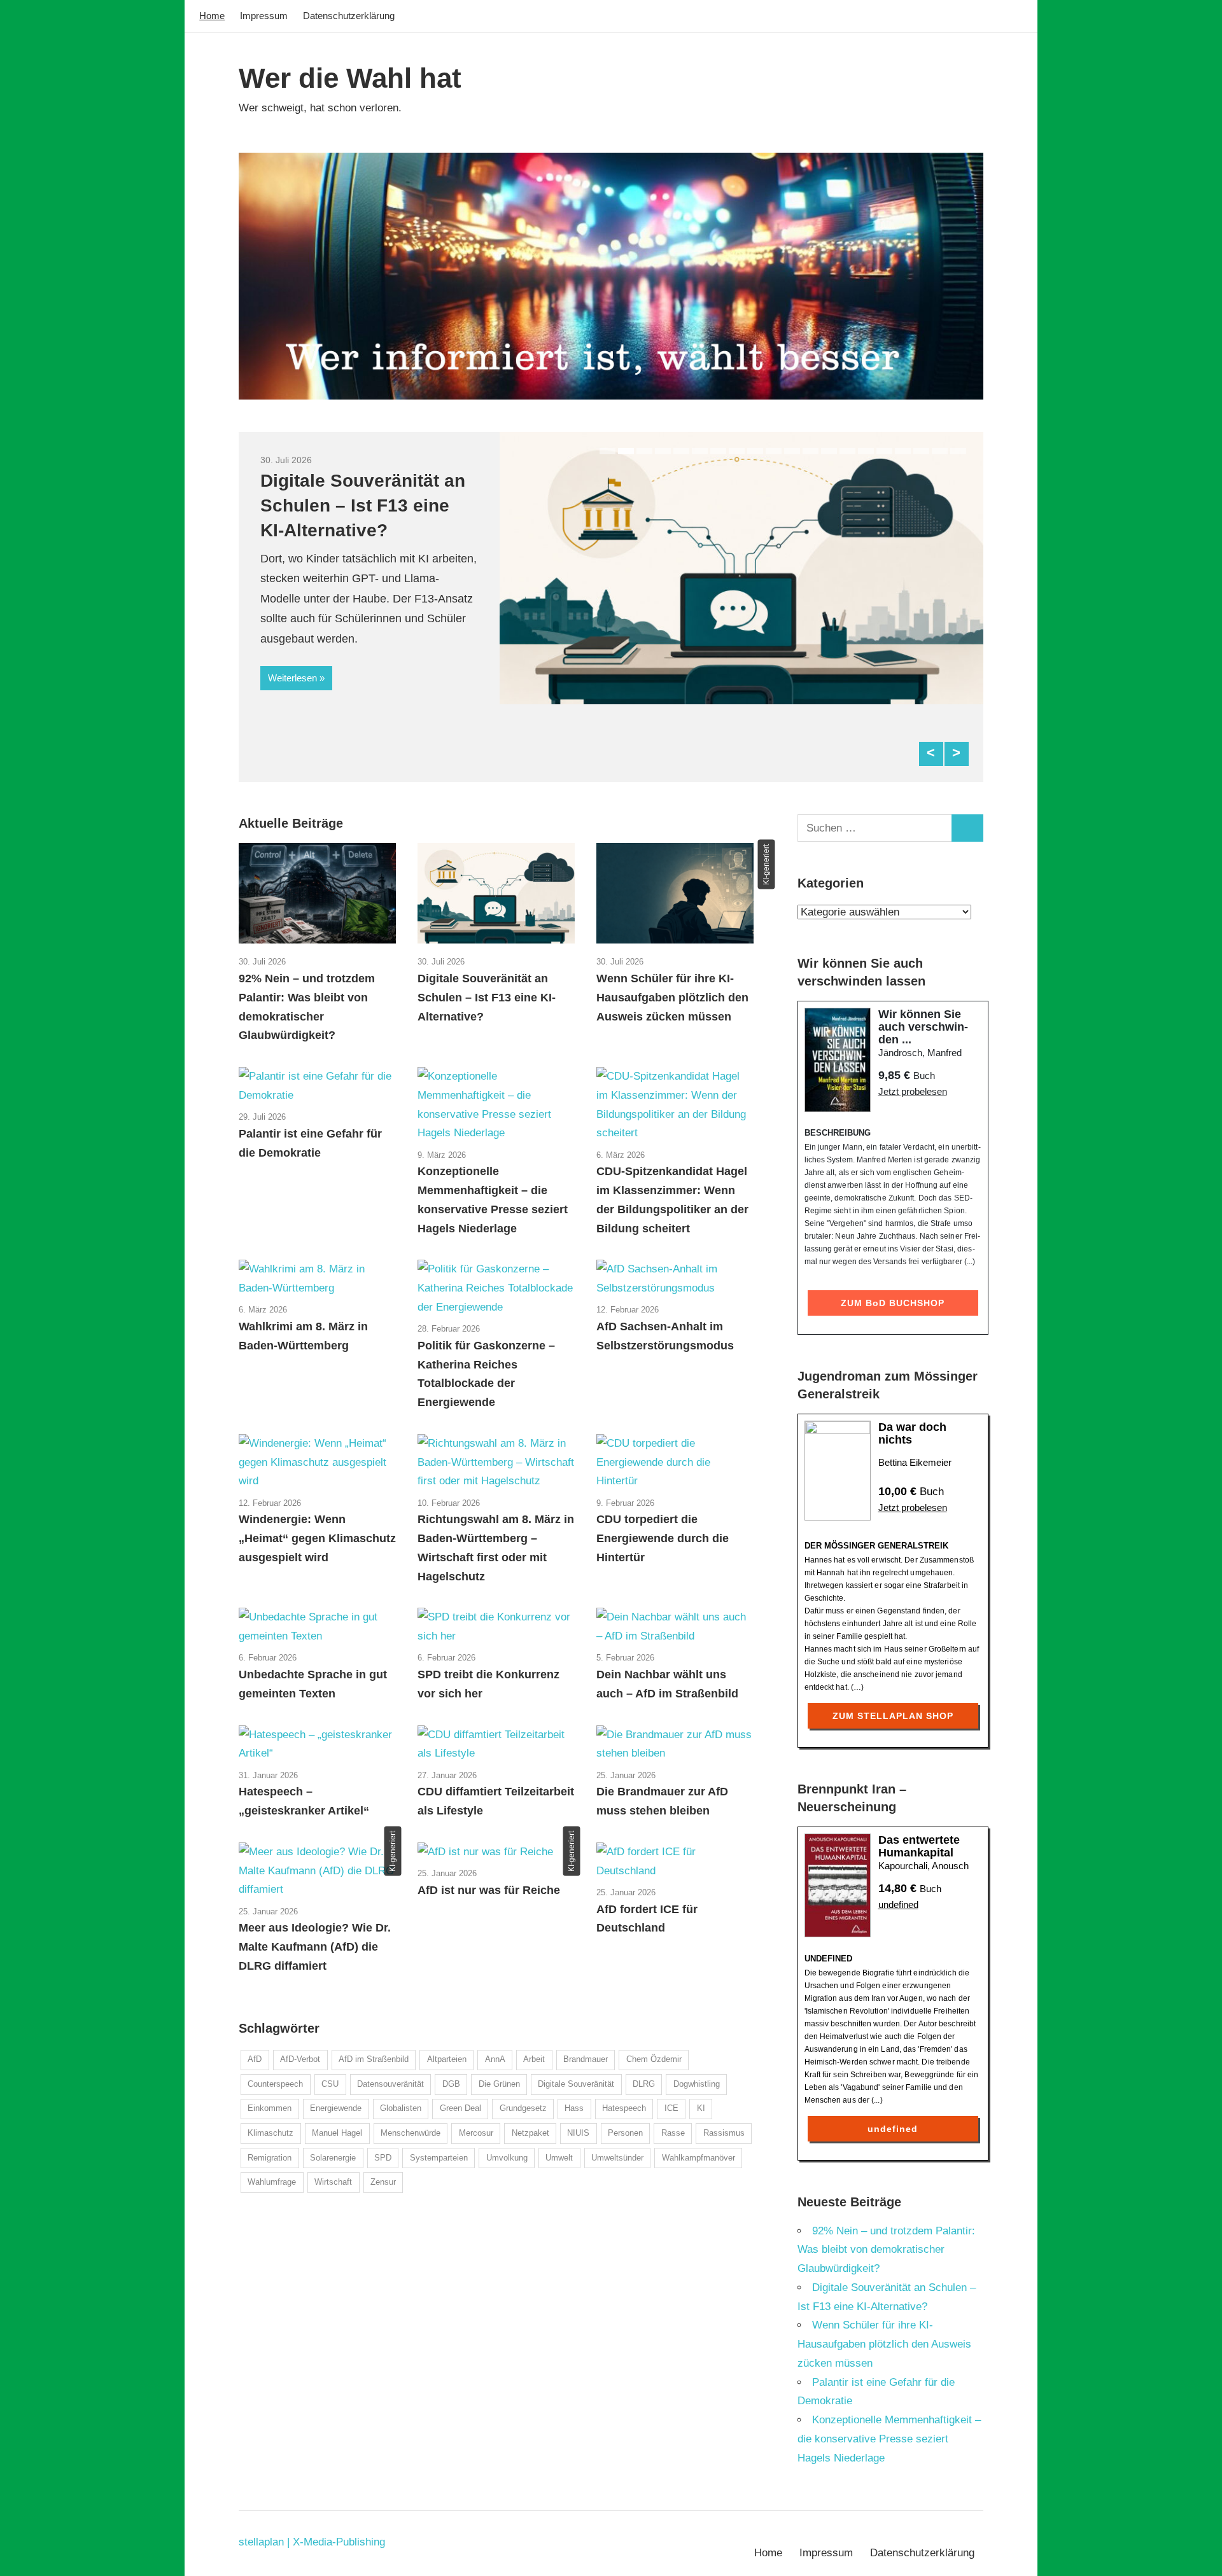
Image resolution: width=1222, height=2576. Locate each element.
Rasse (673, 2133)
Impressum (264, 16)
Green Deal (460, 2108)
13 (829, 451)
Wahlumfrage (272, 2182)
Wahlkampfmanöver (699, 2158)
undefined (898, 1904)
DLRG (644, 2084)
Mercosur (476, 2133)
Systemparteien (439, 2158)
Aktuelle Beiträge (291, 823)
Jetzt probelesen (913, 1091)
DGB (451, 2084)
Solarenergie (333, 2158)
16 (884, 451)
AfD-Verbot (300, 2059)
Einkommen (270, 2108)
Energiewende (336, 2108)
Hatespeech (624, 2108)
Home (212, 16)
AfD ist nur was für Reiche (489, 1890)
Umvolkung (507, 2158)
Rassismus (724, 2133)
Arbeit (534, 2059)
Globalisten (401, 2108)
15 (866, 451)
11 (792, 451)
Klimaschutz (270, 2133)
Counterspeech (275, 2084)
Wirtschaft (333, 2182)
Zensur (383, 2182)
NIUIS (578, 2133)
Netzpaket (530, 2133)
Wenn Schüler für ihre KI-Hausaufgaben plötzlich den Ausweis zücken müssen (672, 998)
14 (847, 451)
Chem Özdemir (654, 2059)
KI (701, 2108)
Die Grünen (499, 2084)
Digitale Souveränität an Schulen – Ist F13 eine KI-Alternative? (363, 505)
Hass (574, 2108)
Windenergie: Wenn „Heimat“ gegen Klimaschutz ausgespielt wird (317, 1538)
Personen (625, 2133)
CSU (330, 2084)
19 (940, 451)
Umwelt (559, 2158)
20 (958, 451)
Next (957, 754)
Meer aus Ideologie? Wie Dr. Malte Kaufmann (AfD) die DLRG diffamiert (315, 1947)
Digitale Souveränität (576, 2084)
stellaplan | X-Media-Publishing (312, 2542)
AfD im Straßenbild (374, 2059)
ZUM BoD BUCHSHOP (893, 1303)
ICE (671, 2108)
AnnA (495, 2059)
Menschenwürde (411, 2133)
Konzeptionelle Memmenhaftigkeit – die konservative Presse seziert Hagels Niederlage (889, 2439)
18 (921, 451)
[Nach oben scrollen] (1199, 2553)
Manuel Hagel (337, 2133)
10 (774, 451)
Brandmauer (586, 2059)
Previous (931, 754)
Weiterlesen (292, 678)
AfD (255, 2059)
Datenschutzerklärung (349, 16)
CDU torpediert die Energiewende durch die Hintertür (663, 1538)
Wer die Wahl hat (350, 78)
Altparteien (447, 2059)
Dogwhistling (697, 2084)
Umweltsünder (617, 2158)
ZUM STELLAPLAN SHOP (893, 1716)
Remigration (270, 2158)
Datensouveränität (390, 2084)
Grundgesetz (523, 2108)
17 (903, 451)
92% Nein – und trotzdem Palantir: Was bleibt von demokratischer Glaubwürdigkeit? (886, 2250)
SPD (383, 2158)
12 (811, 451)
